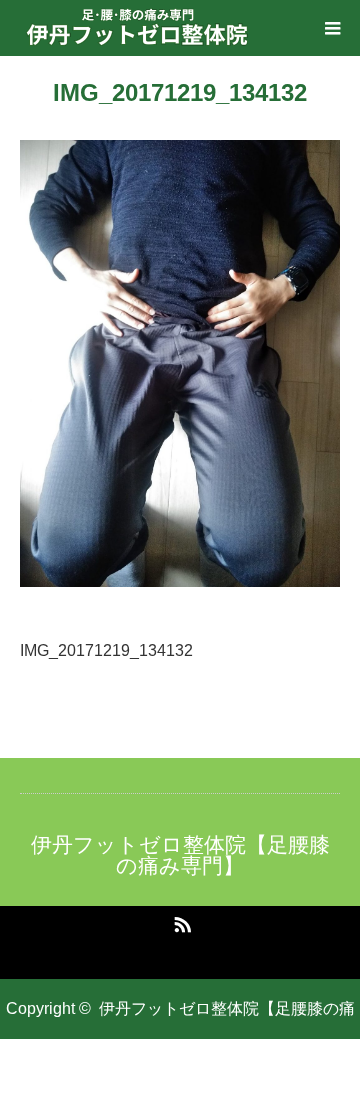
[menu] (332, 28)
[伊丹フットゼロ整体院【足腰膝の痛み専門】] (138, 28)
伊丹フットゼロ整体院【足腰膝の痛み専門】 (180, 855)
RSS (180, 921)
